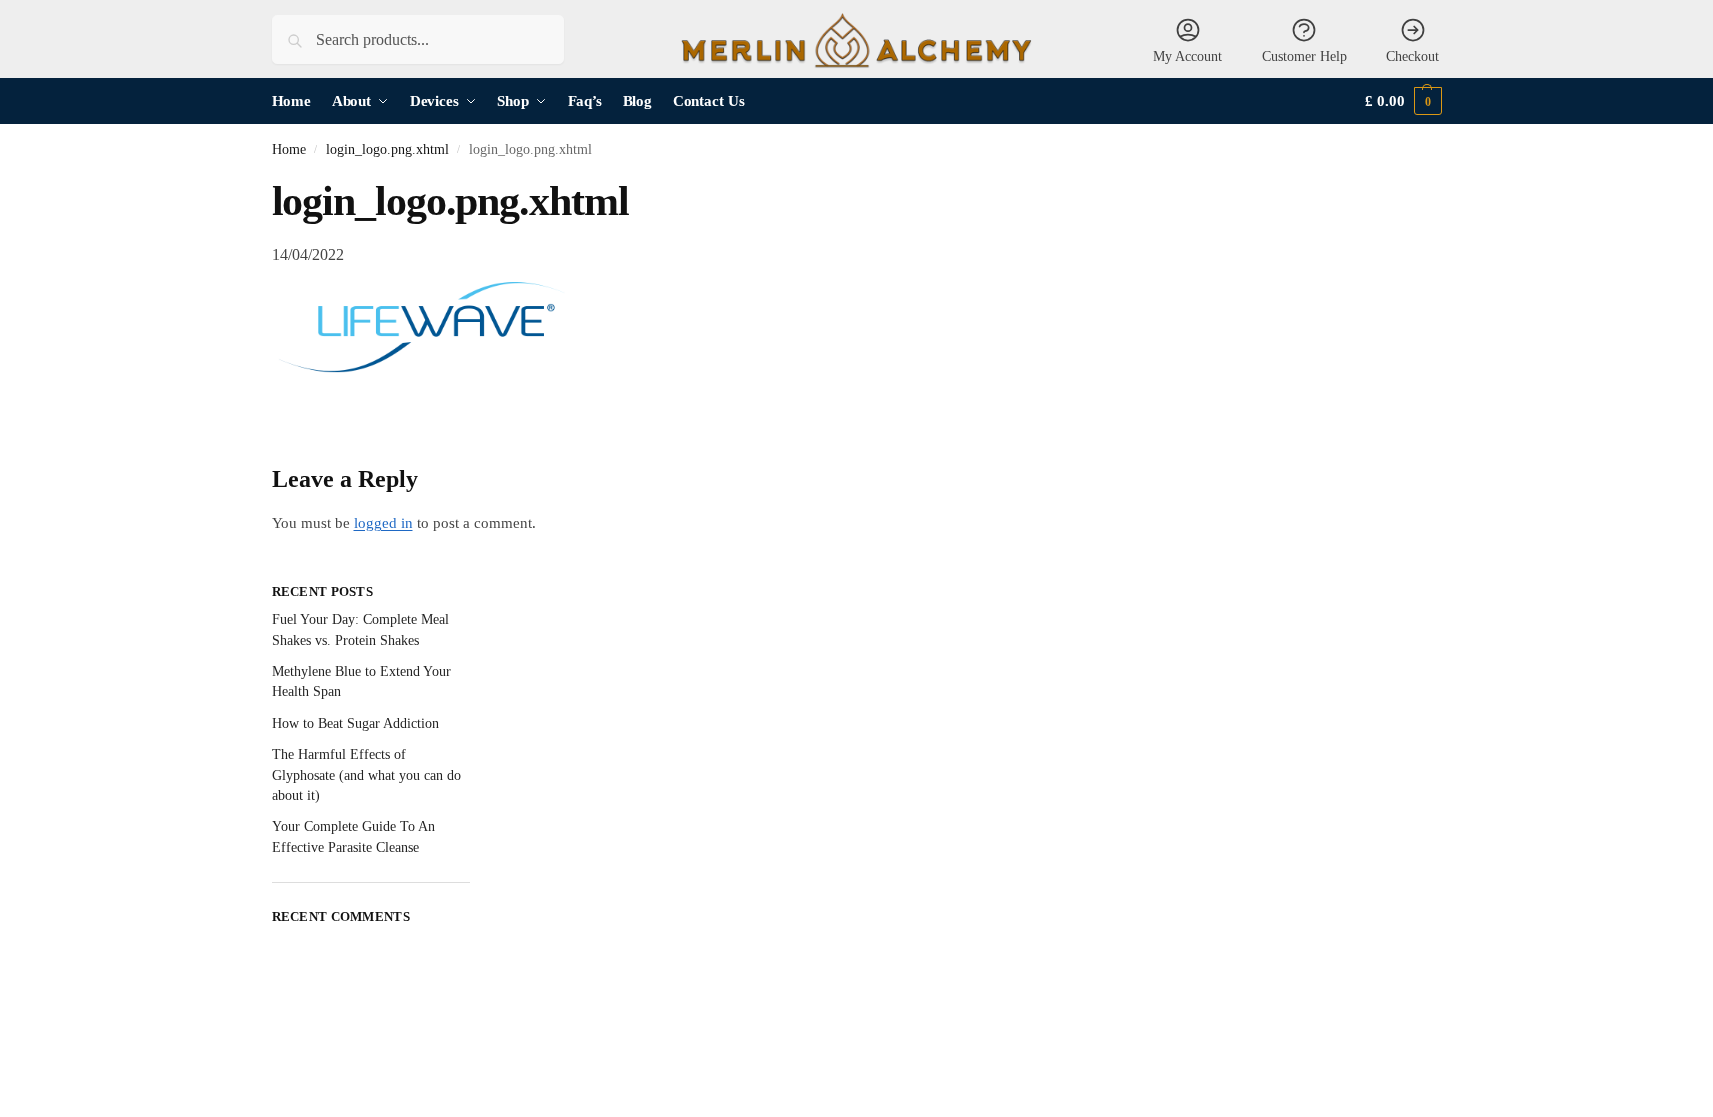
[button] (1403, 101)
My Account (1187, 56)
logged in (383, 523)
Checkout (1412, 56)
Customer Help (1304, 56)
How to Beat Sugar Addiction (355, 723)
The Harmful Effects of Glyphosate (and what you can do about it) (366, 775)
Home (289, 149)
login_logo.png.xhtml (387, 149)
